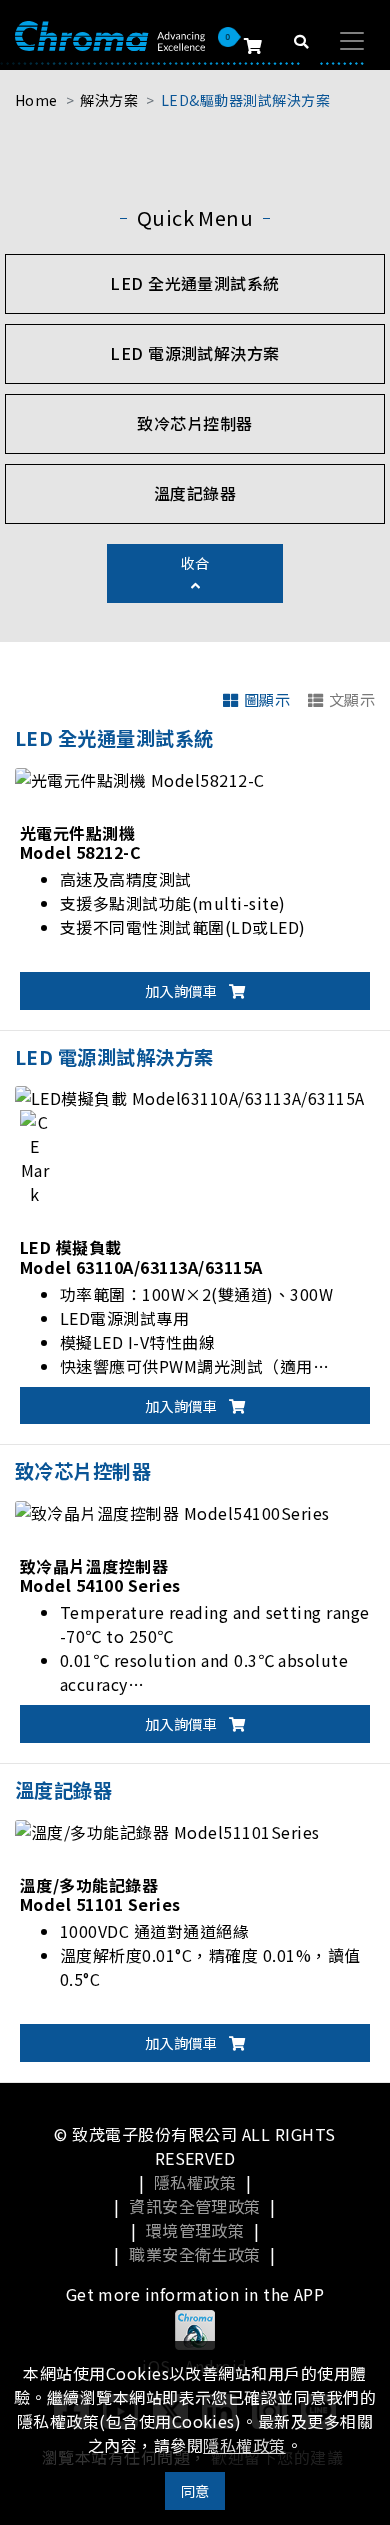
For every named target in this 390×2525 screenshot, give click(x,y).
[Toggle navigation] (352, 41)
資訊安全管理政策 (195, 2206)
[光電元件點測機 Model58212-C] (140, 777)
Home (36, 100)
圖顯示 (267, 699)
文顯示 (352, 699)
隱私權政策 (195, 2182)
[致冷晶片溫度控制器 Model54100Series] (172, 1510)
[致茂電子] (110, 34)
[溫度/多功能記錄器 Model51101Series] (167, 1829)
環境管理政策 (195, 2230)
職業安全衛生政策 (195, 2254)
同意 (195, 2490)
